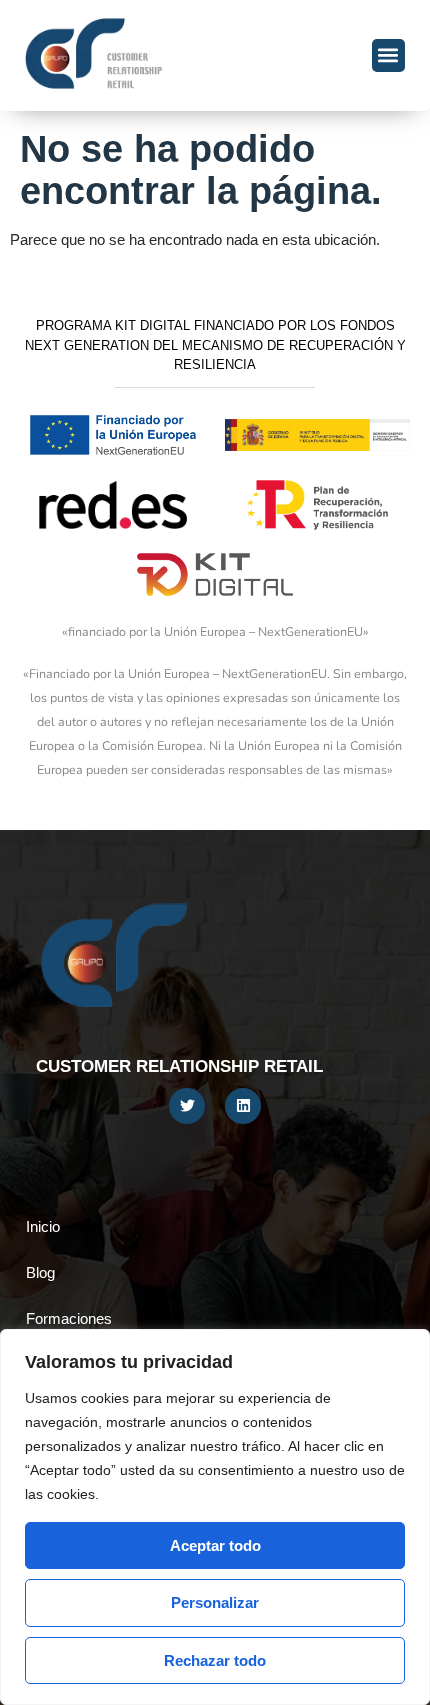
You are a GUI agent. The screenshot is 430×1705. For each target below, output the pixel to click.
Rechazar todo (215, 1660)
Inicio (43, 1226)
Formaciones (69, 1318)
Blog (40, 1272)
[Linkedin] (243, 1106)
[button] (388, 55)
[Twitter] (187, 1106)
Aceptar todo (215, 1545)
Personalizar (215, 1602)
